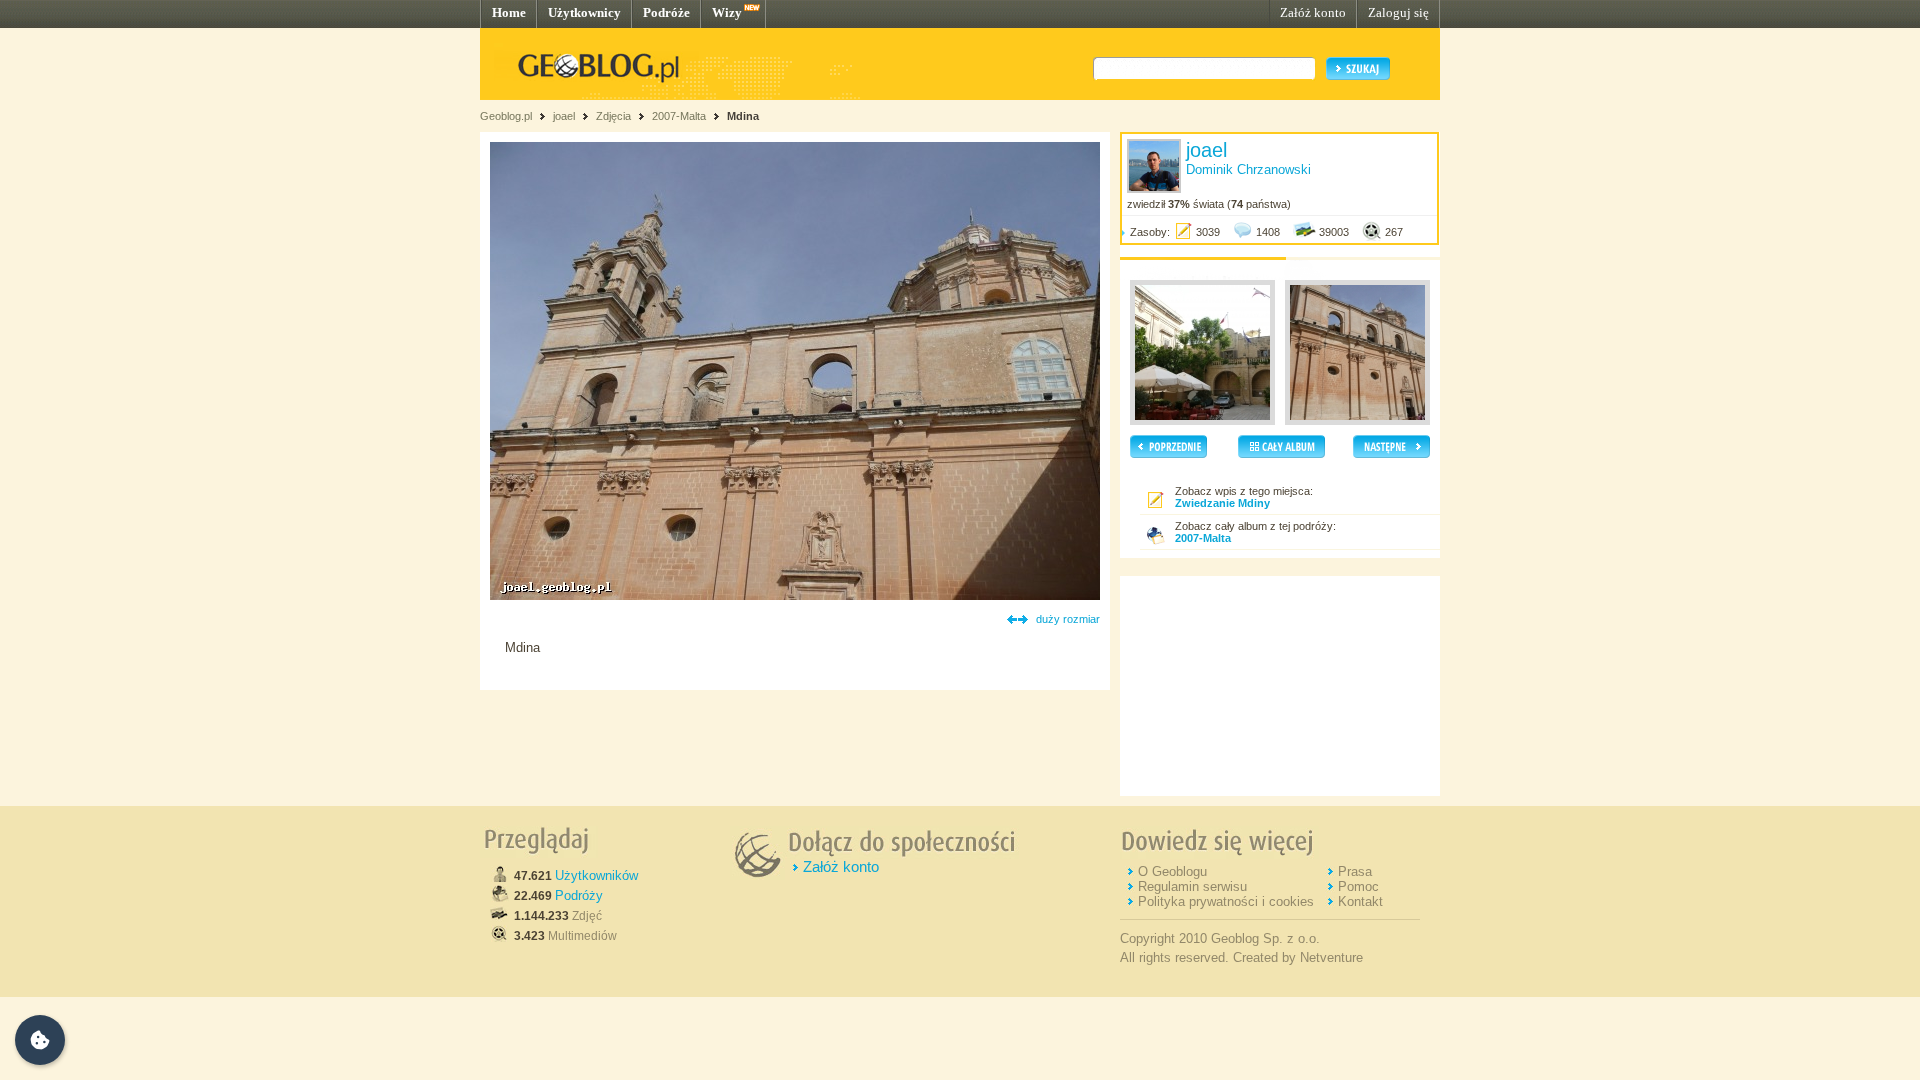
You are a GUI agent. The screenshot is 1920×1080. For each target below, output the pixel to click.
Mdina (743, 116)
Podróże (666, 12)
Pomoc (1358, 886)
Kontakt (1360, 901)
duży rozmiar (1068, 619)
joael (564, 116)
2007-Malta (679, 116)
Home (509, 12)
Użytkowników (596, 875)
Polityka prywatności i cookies (1226, 901)
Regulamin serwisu (1192, 886)
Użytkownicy (584, 12)
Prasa (1355, 871)
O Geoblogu (1172, 871)
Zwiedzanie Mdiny (1222, 503)
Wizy (727, 12)
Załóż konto (1313, 12)
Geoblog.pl (506, 116)
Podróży (579, 895)
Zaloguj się (1398, 12)
